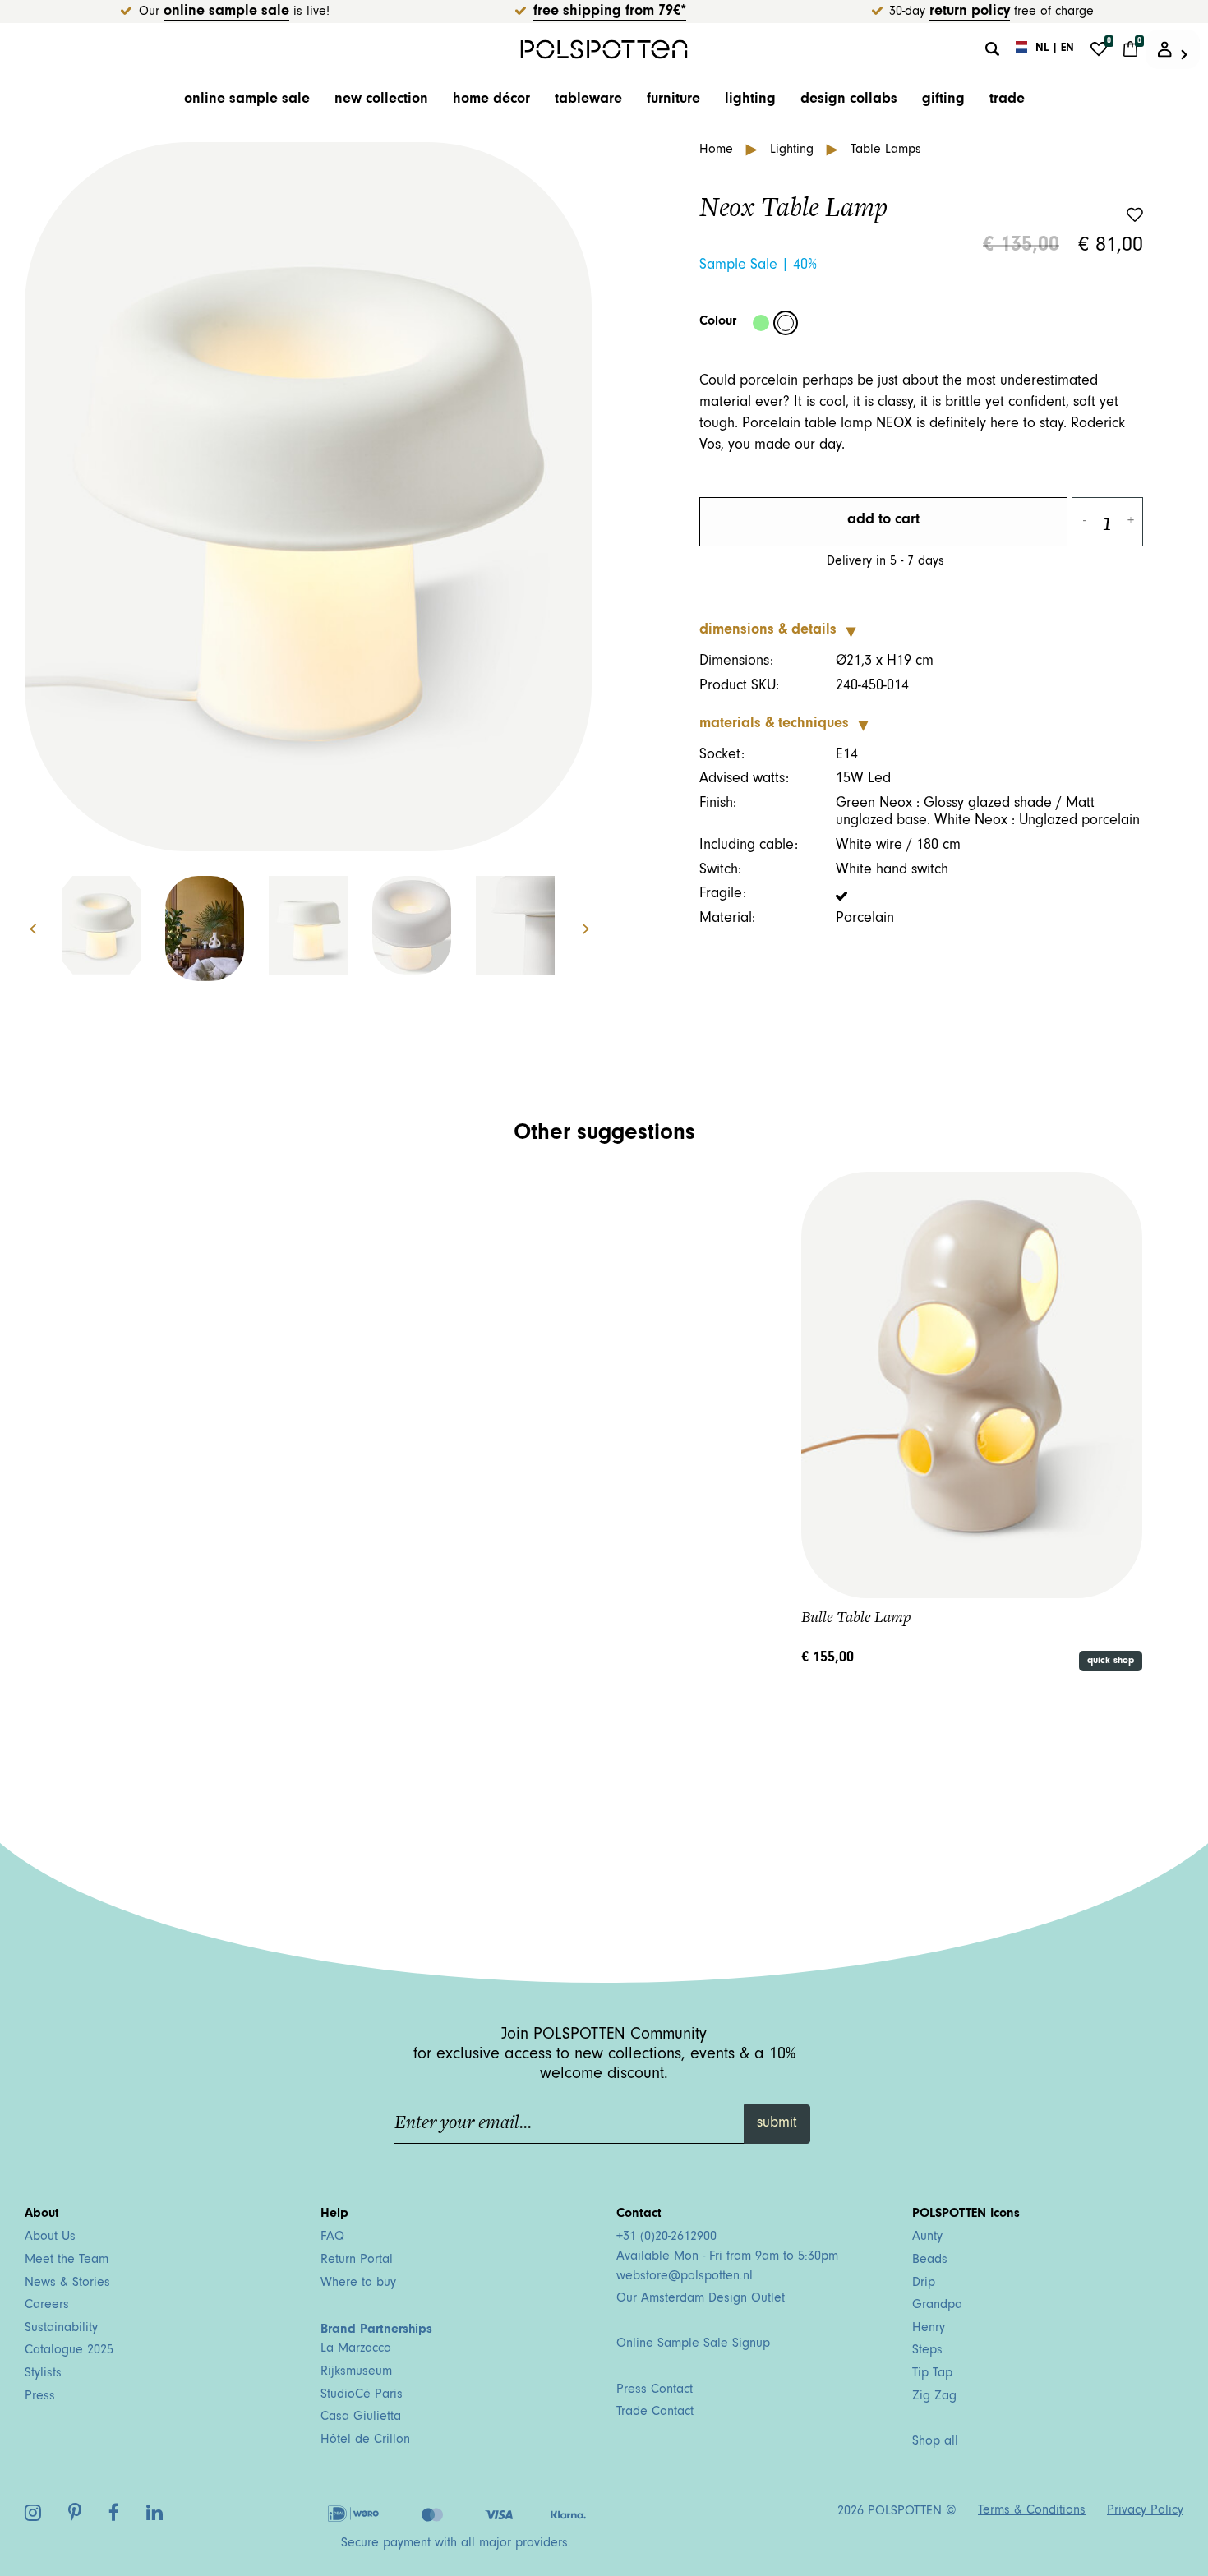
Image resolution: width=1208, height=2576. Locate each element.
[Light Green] (761, 323)
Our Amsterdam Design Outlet (701, 2299)
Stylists (43, 2374)
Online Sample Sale (226, 12)
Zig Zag (934, 2397)
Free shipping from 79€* (610, 12)
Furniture (673, 100)
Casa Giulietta (361, 2417)
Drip (924, 2283)
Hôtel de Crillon (365, 2440)
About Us (50, 2237)
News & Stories (67, 2283)
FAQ (332, 2237)
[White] (786, 323)
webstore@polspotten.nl (685, 2277)
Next (595, 929)
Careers (47, 2306)
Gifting (943, 100)
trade (1007, 100)
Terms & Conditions (1032, 2511)
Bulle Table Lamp (856, 1617)
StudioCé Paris (362, 2395)
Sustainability (61, 2329)
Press (40, 2397)
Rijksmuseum (356, 2372)
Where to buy (358, 2283)
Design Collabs (849, 100)
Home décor (491, 100)
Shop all (935, 2442)
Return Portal (357, 2260)
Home (718, 150)
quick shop (1111, 1661)
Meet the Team (67, 2260)
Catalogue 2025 (69, 2351)
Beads (930, 2260)
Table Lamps (886, 150)
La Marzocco (356, 2349)
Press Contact (655, 2390)
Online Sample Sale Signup (693, 2344)
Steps (927, 2351)
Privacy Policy (1145, 2511)
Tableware (588, 100)
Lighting (750, 100)
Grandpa (937, 2306)
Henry (929, 2329)
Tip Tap (932, 2374)
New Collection (381, 100)
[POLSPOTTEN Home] (604, 49)
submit (777, 2124)
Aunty (927, 2237)
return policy (970, 12)
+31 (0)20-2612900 (666, 2237)
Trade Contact (655, 2412)
